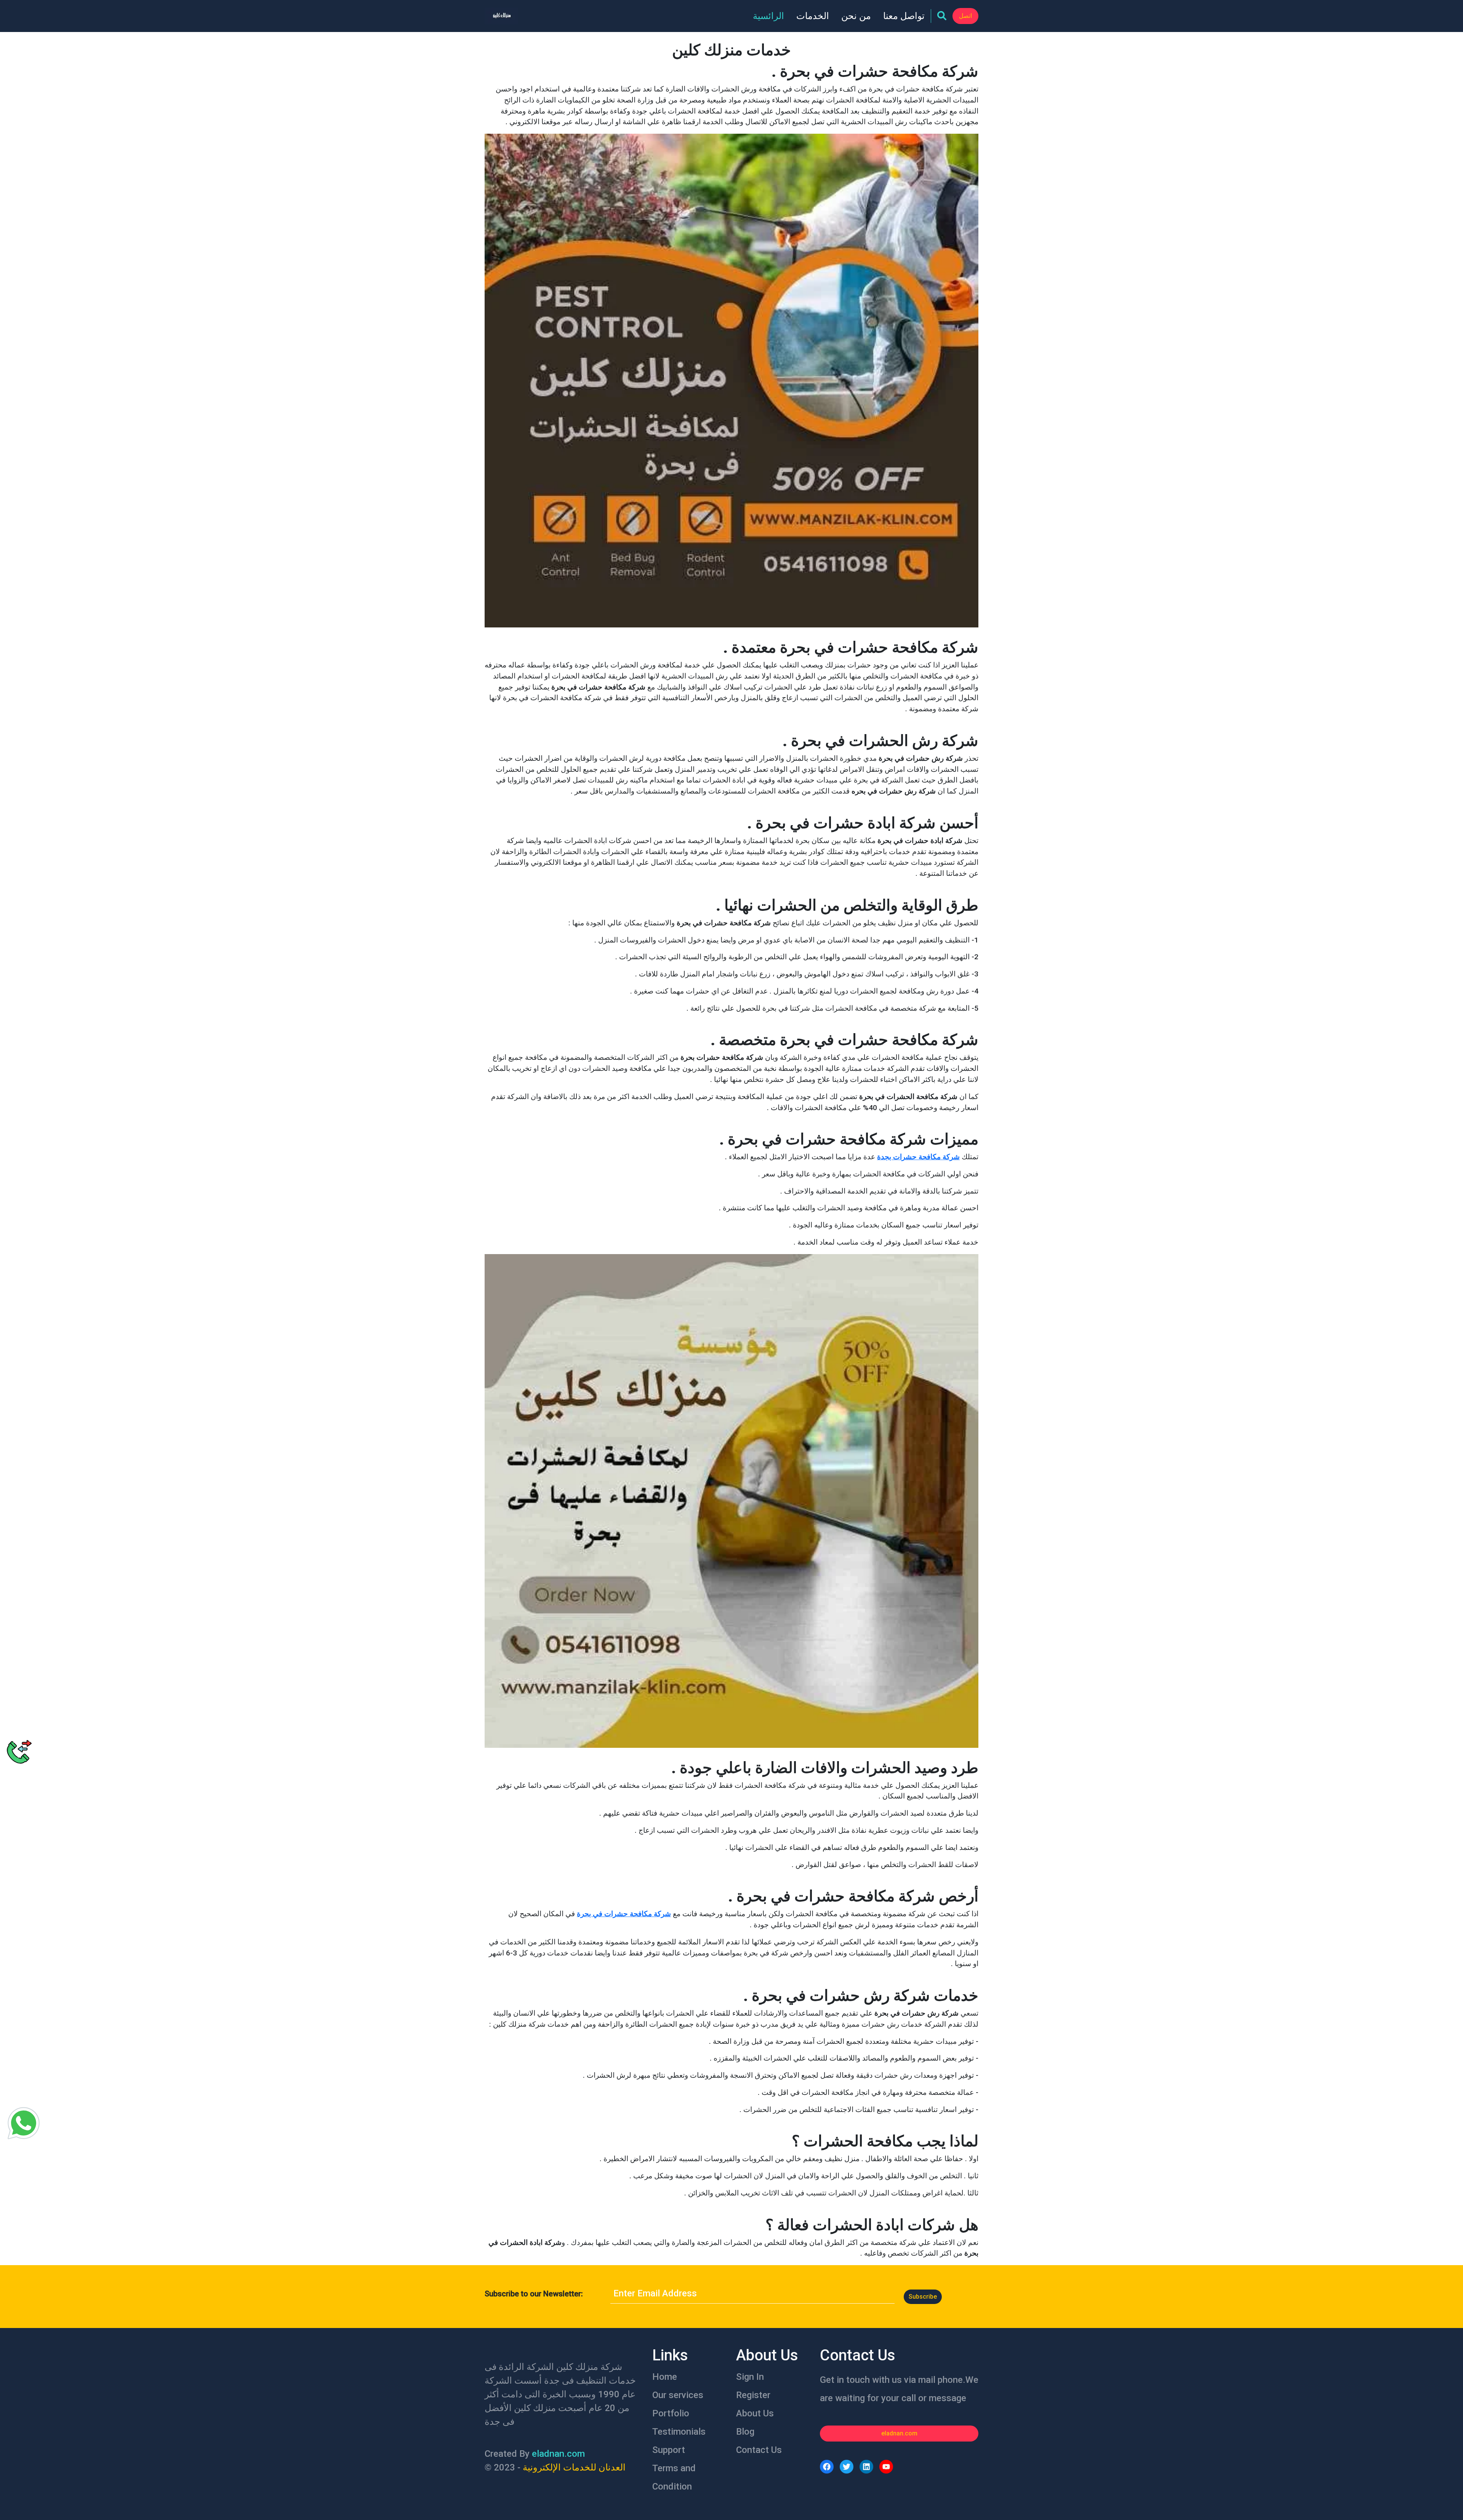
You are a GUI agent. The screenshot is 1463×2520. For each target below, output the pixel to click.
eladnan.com (899, 2433)
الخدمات (813, 16)
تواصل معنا (904, 16)
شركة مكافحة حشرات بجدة (918, 1157)
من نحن (856, 16)
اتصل (965, 16)
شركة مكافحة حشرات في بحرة (624, 1914)
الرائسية (768, 16)
